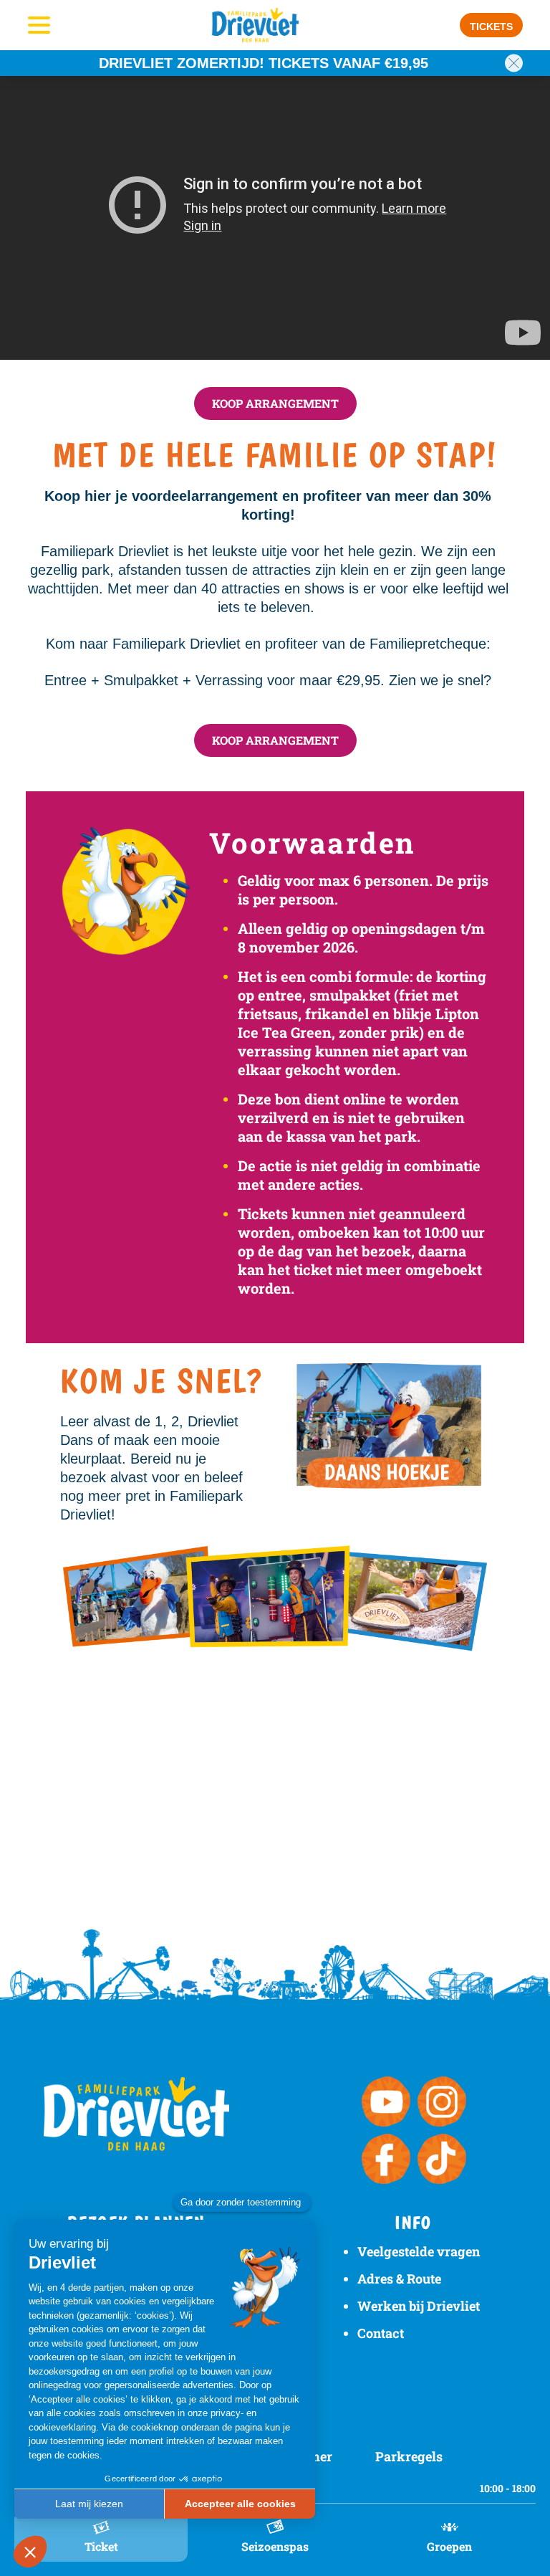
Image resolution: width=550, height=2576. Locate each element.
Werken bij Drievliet (419, 2306)
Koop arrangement (275, 403)
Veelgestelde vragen (419, 2251)
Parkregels (409, 2456)
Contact (381, 2333)
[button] (491, 25)
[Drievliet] (256, 25)
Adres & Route (399, 2279)
